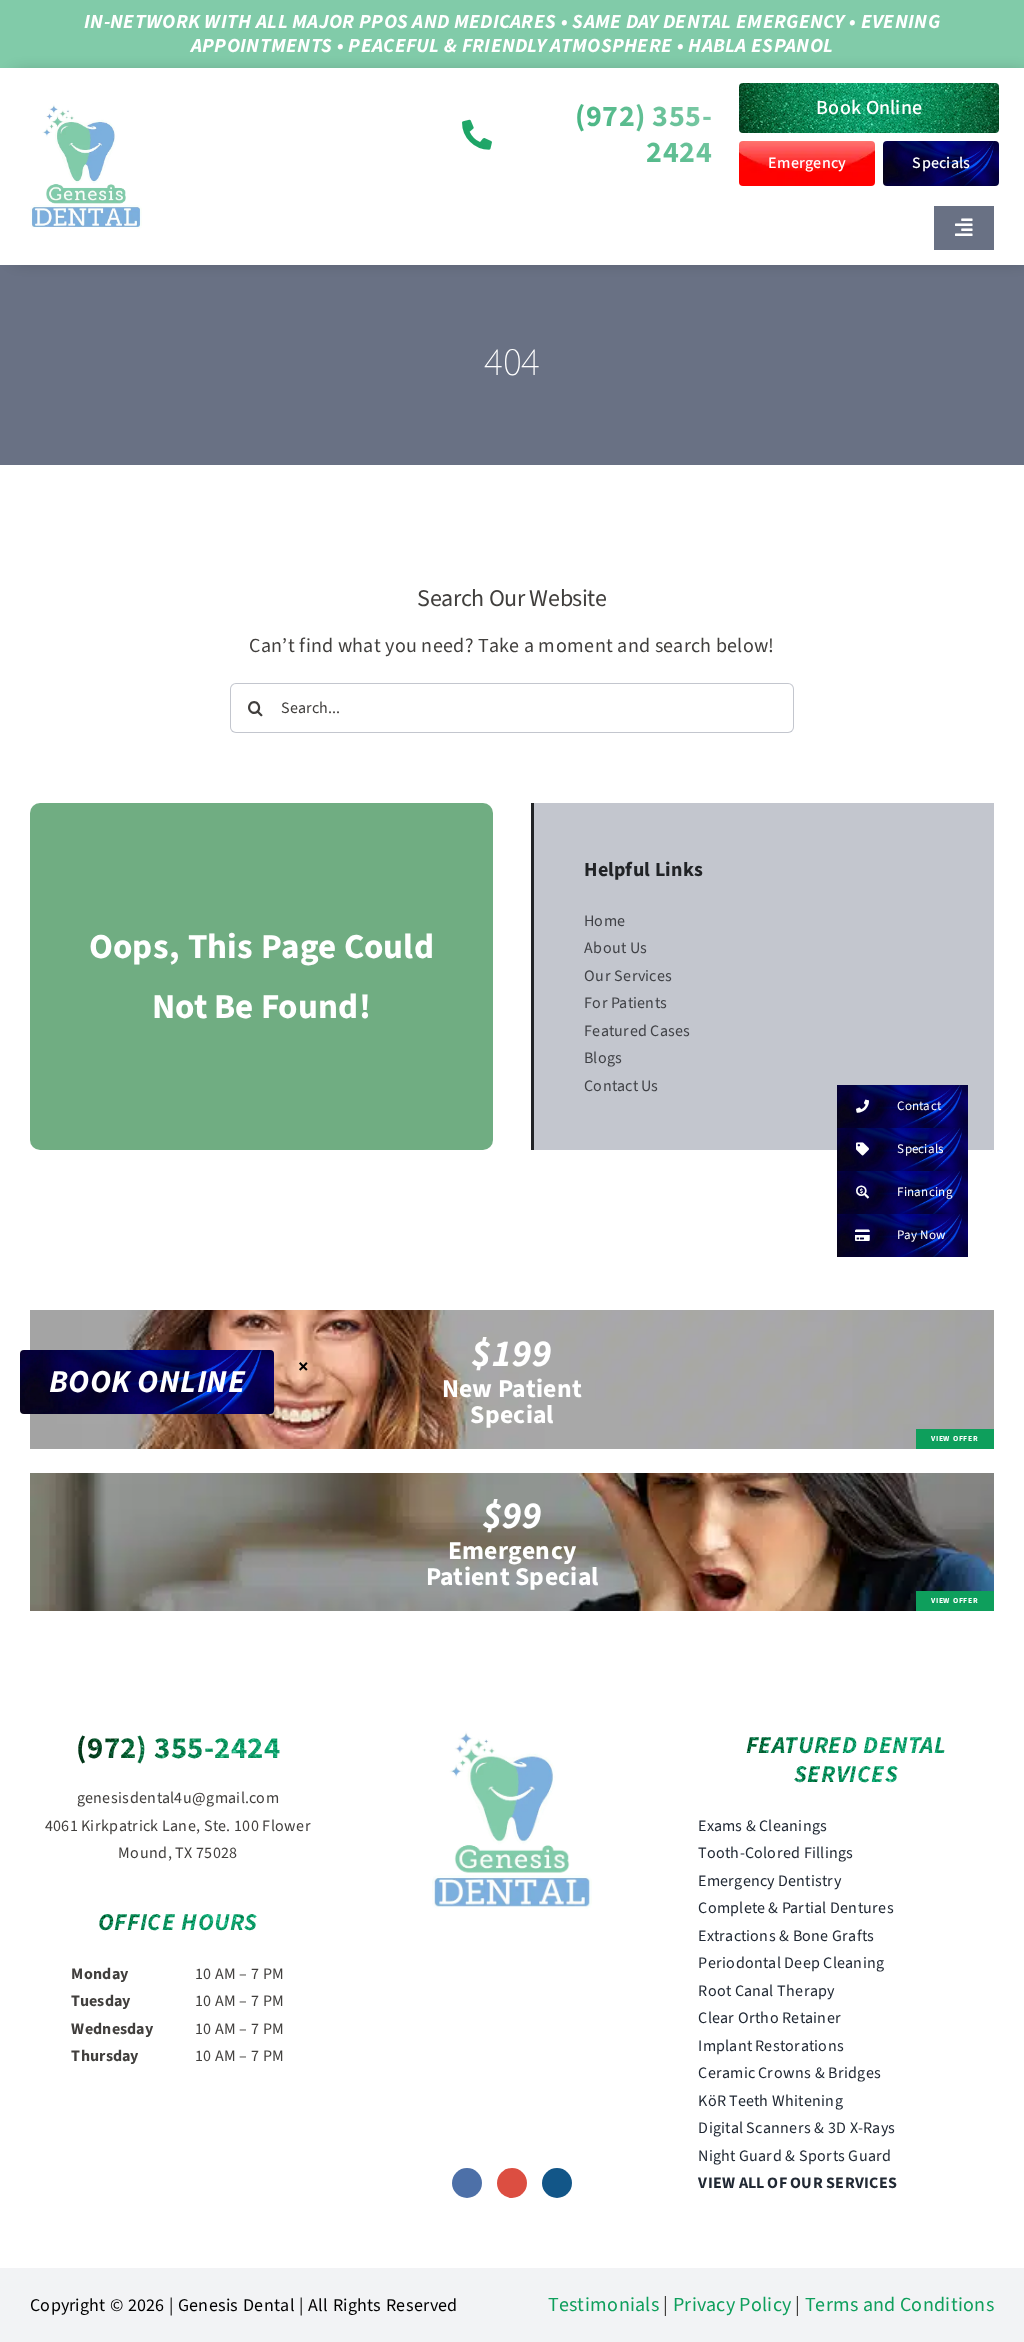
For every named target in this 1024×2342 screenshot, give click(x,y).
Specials (920, 1149)
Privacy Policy (732, 2305)
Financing (925, 1192)
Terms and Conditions (899, 2305)
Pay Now (921, 1235)
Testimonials (603, 2305)
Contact (919, 1106)
